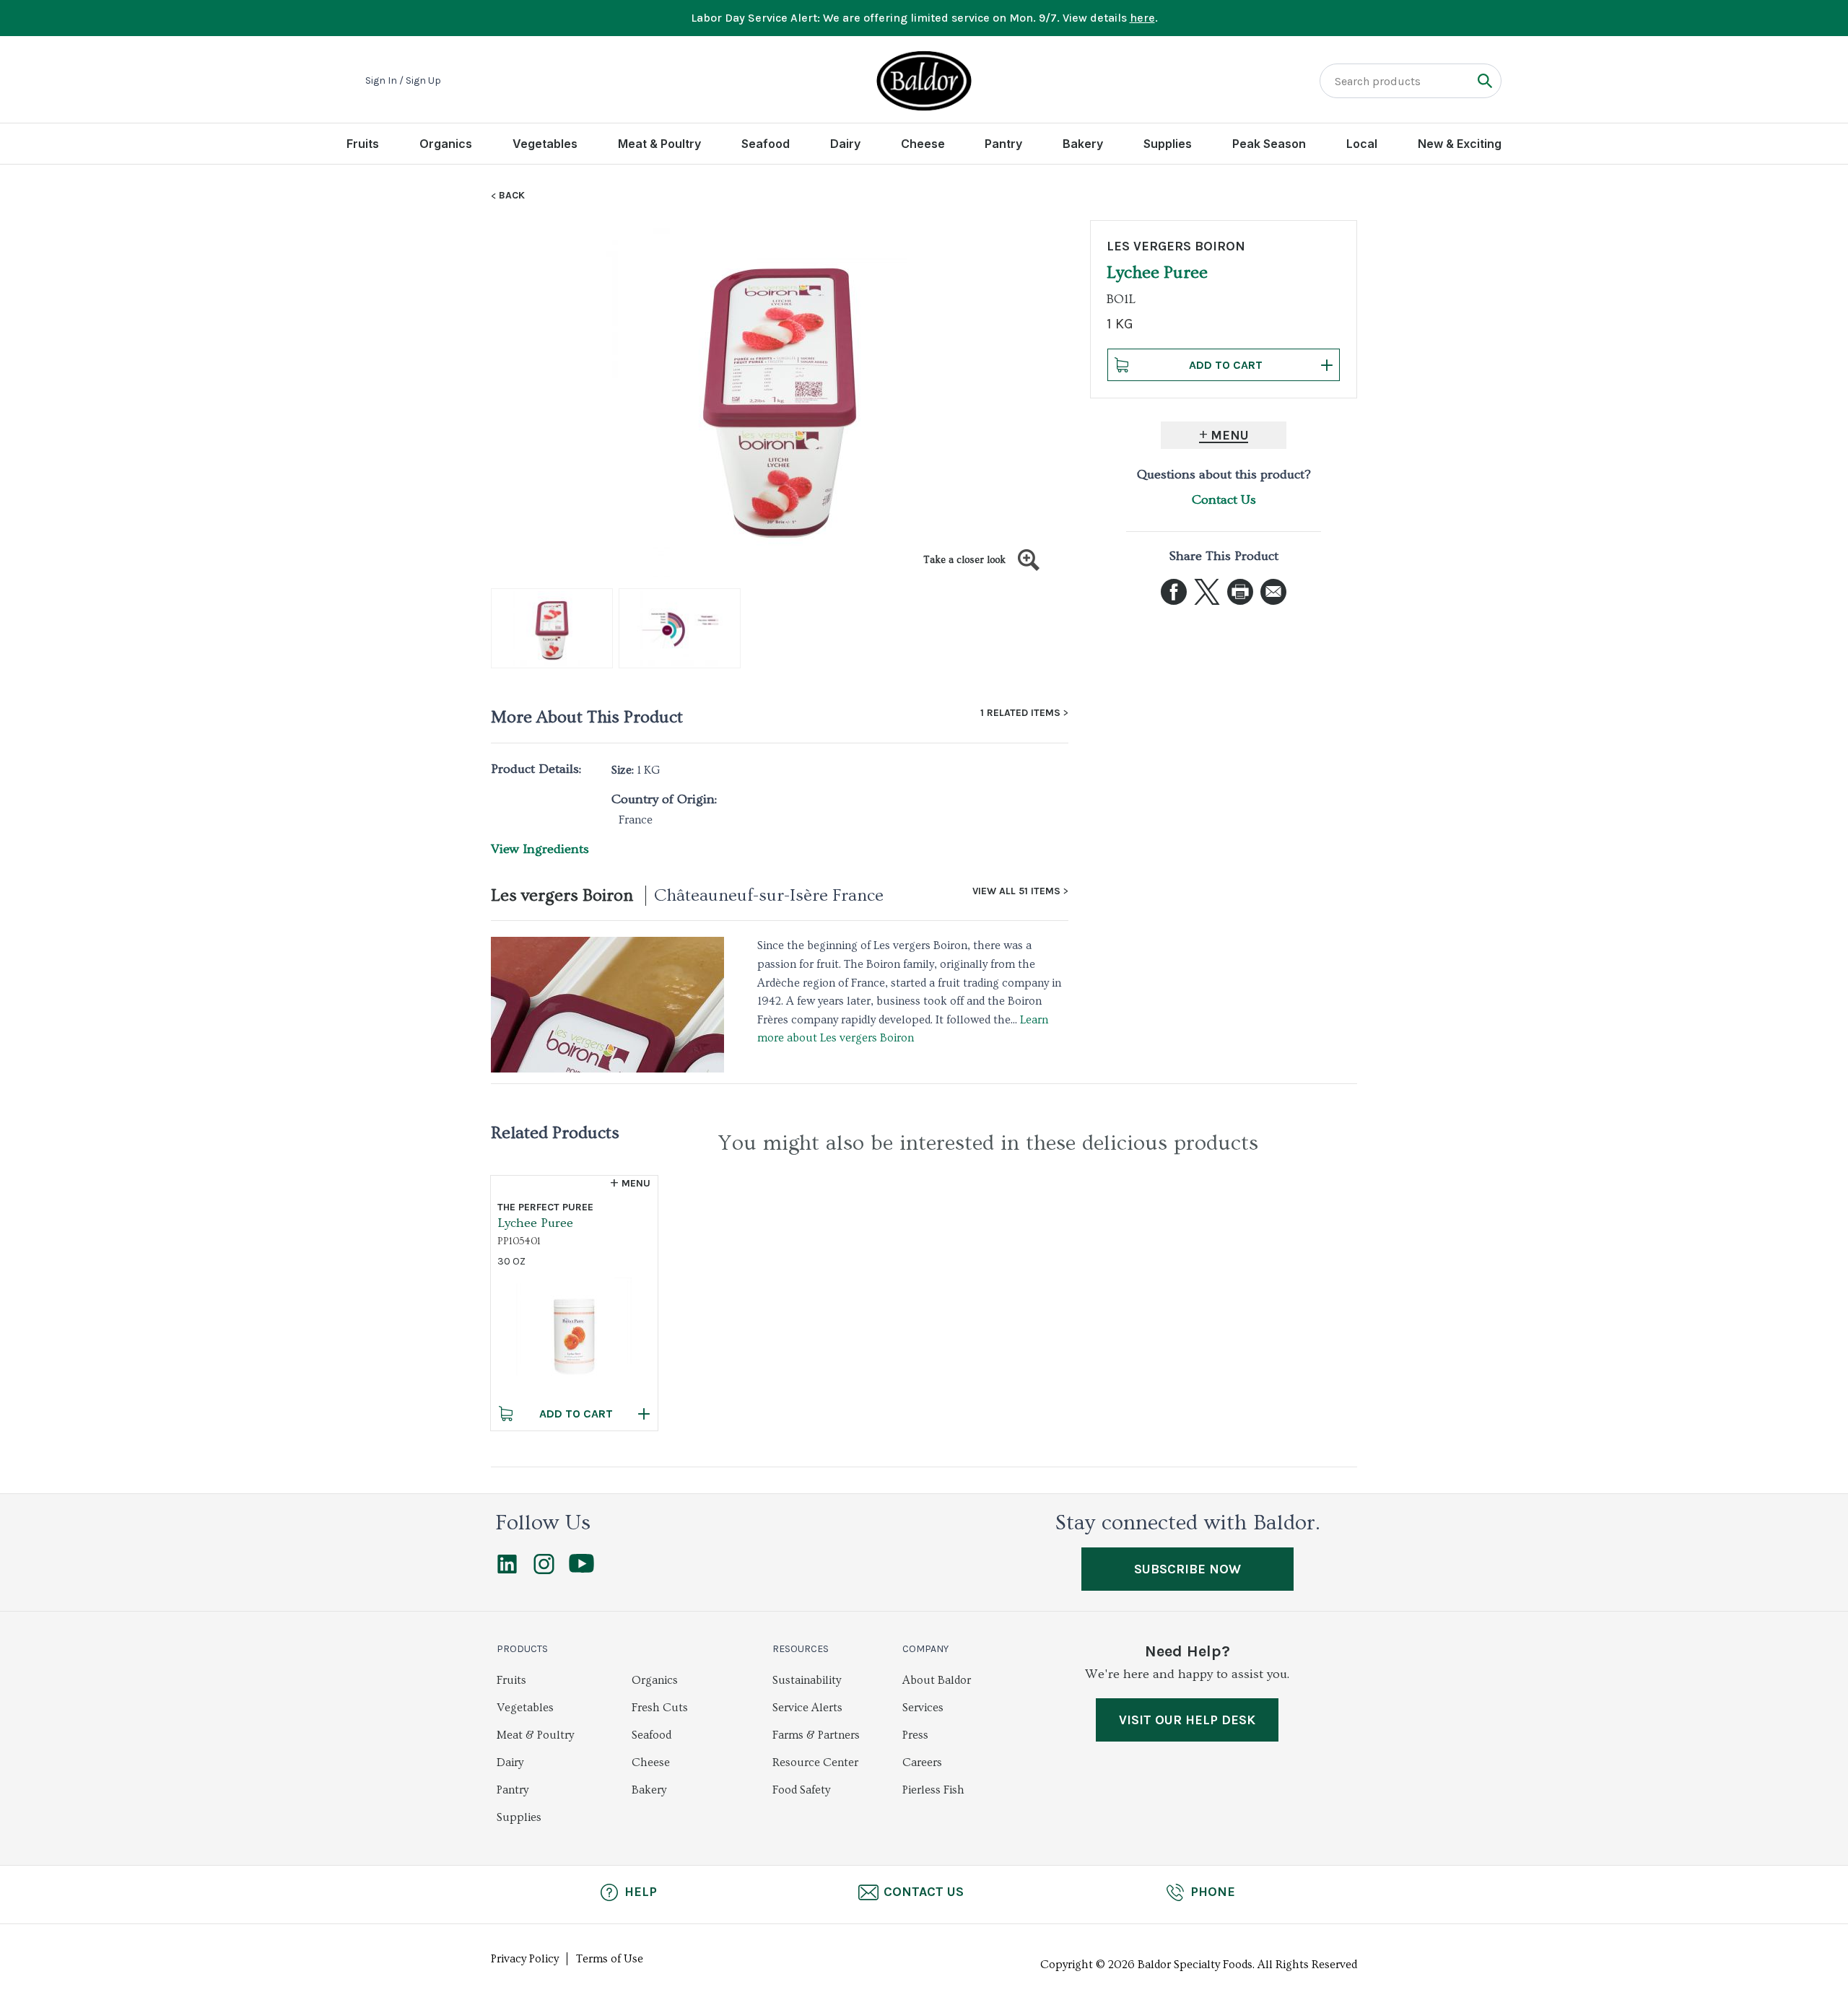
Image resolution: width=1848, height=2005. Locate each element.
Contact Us (1224, 500)
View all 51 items (1016, 891)
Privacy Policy (525, 1959)
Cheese (923, 144)
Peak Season (1269, 144)
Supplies (1168, 144)
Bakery (1083, 144)
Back (512, 196)
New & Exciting (1460, 144)
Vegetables (545, 144)
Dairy (845, 144)
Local (1362, 144)
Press (915, 1735)
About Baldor (937, 1680)
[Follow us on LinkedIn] (507, 1571)
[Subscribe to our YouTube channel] (581, 1569)
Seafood (766, 144)
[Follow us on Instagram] (544, 1571)
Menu (1230, 435)
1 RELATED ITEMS (1020, 713)
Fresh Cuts (660, 1708)
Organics (446, 144)
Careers (922, 1762)
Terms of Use (610, 1959)
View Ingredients (540, 849)
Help (641, 1892)
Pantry (1003, 144)
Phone (1213, 1892)
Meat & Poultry (659, 144)
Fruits (363, 144)
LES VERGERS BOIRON (1176, 246)
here (1142, 18)
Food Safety (801, 1790)
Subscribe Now (1187, 1569)
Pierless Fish (933, 1790)
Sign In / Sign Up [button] (403, 81)
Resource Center (815, 1762)
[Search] (1485, 80)
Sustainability (807, 1680)
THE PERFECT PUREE (545, 1207)
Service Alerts (807, 1708)
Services (923, 1708)
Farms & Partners (816, 1735)
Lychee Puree (535, 1223)
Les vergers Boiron (562, 895)
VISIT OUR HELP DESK (1187, 1720)
